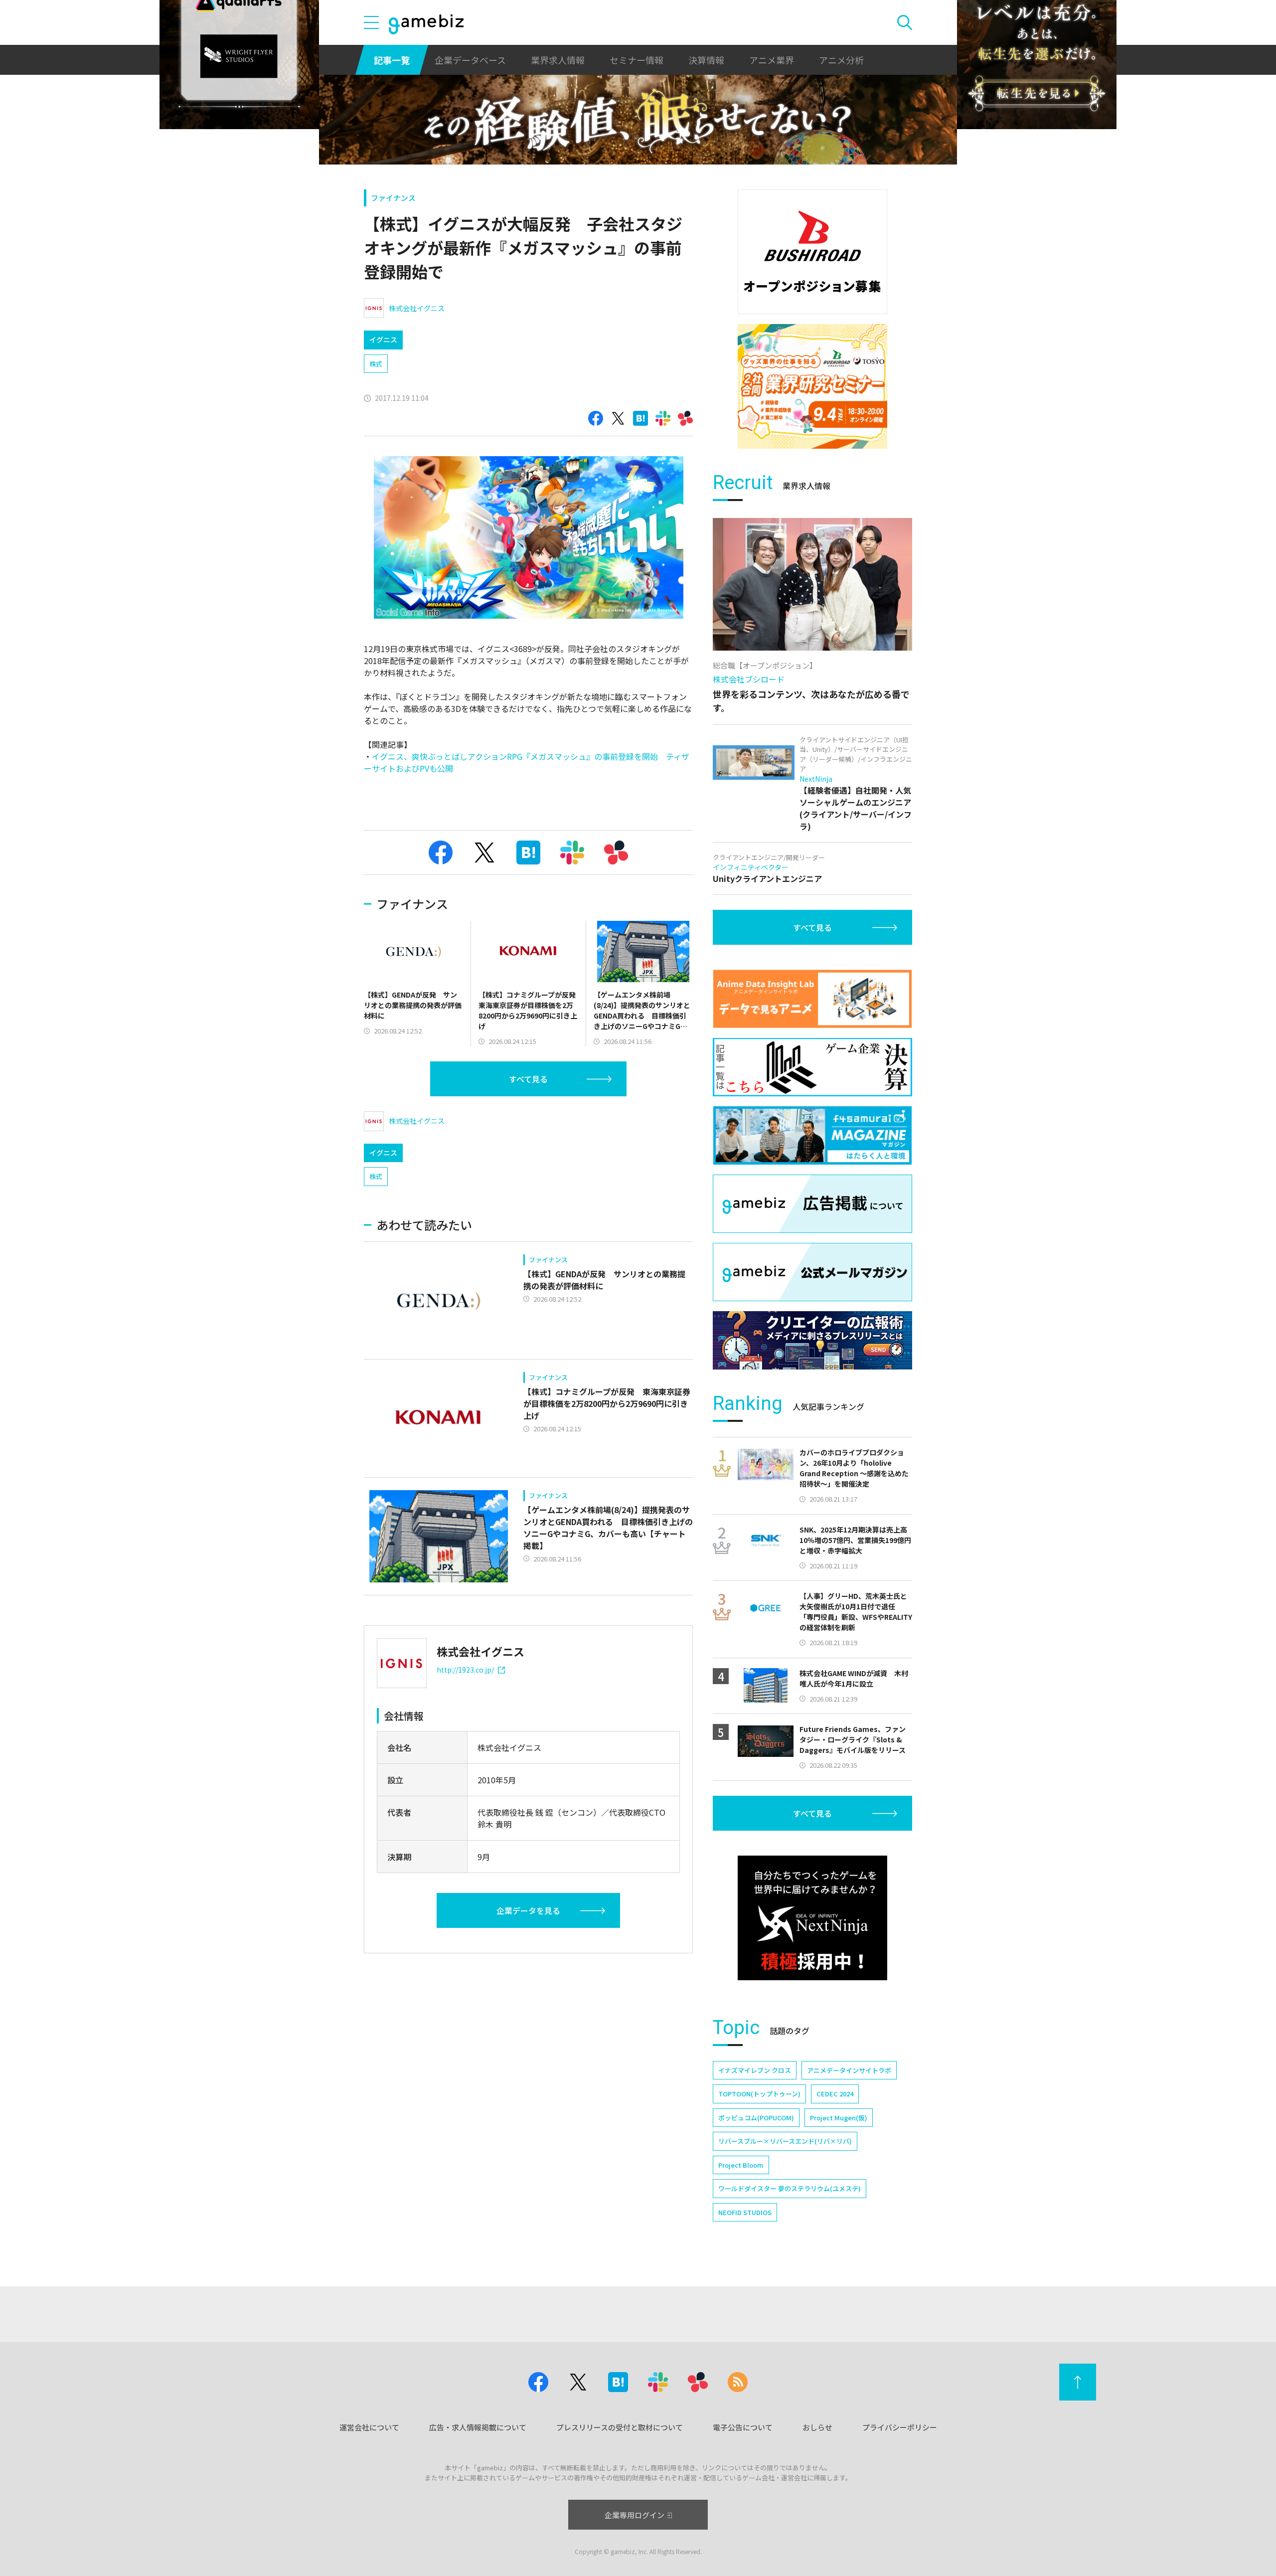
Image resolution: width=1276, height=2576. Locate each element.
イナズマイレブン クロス (755, 2070)
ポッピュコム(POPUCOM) (756, 2118)
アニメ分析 (841, 60)
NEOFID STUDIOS (745, 2212)
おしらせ (817, 2427)
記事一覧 (392, 60)
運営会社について (369, 2427)
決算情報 (706, 60)
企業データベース (470, 60)
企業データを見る (528, 1910)
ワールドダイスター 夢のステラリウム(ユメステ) (790, 2188)
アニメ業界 (772, 60)
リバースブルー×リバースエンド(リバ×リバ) (785, 2141)
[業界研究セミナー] (812, 386)
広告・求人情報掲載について (478, 2427)
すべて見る (528, 1079)
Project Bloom (741, 2165)
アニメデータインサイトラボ (849, 2070)
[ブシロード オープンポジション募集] (812, 252)
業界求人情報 (558, 60)
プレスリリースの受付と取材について (620, 2427)
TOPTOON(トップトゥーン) (759, 2094)
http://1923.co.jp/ (465, 1670)
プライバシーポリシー (900, 2427)
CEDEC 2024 (835, 2094)
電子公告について (743, 2427)
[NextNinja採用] (812, 1918)
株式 (376, 364)
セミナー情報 (637, 60)
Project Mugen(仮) (839, 2118)
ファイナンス (393, 198)
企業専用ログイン (635, 2515)
